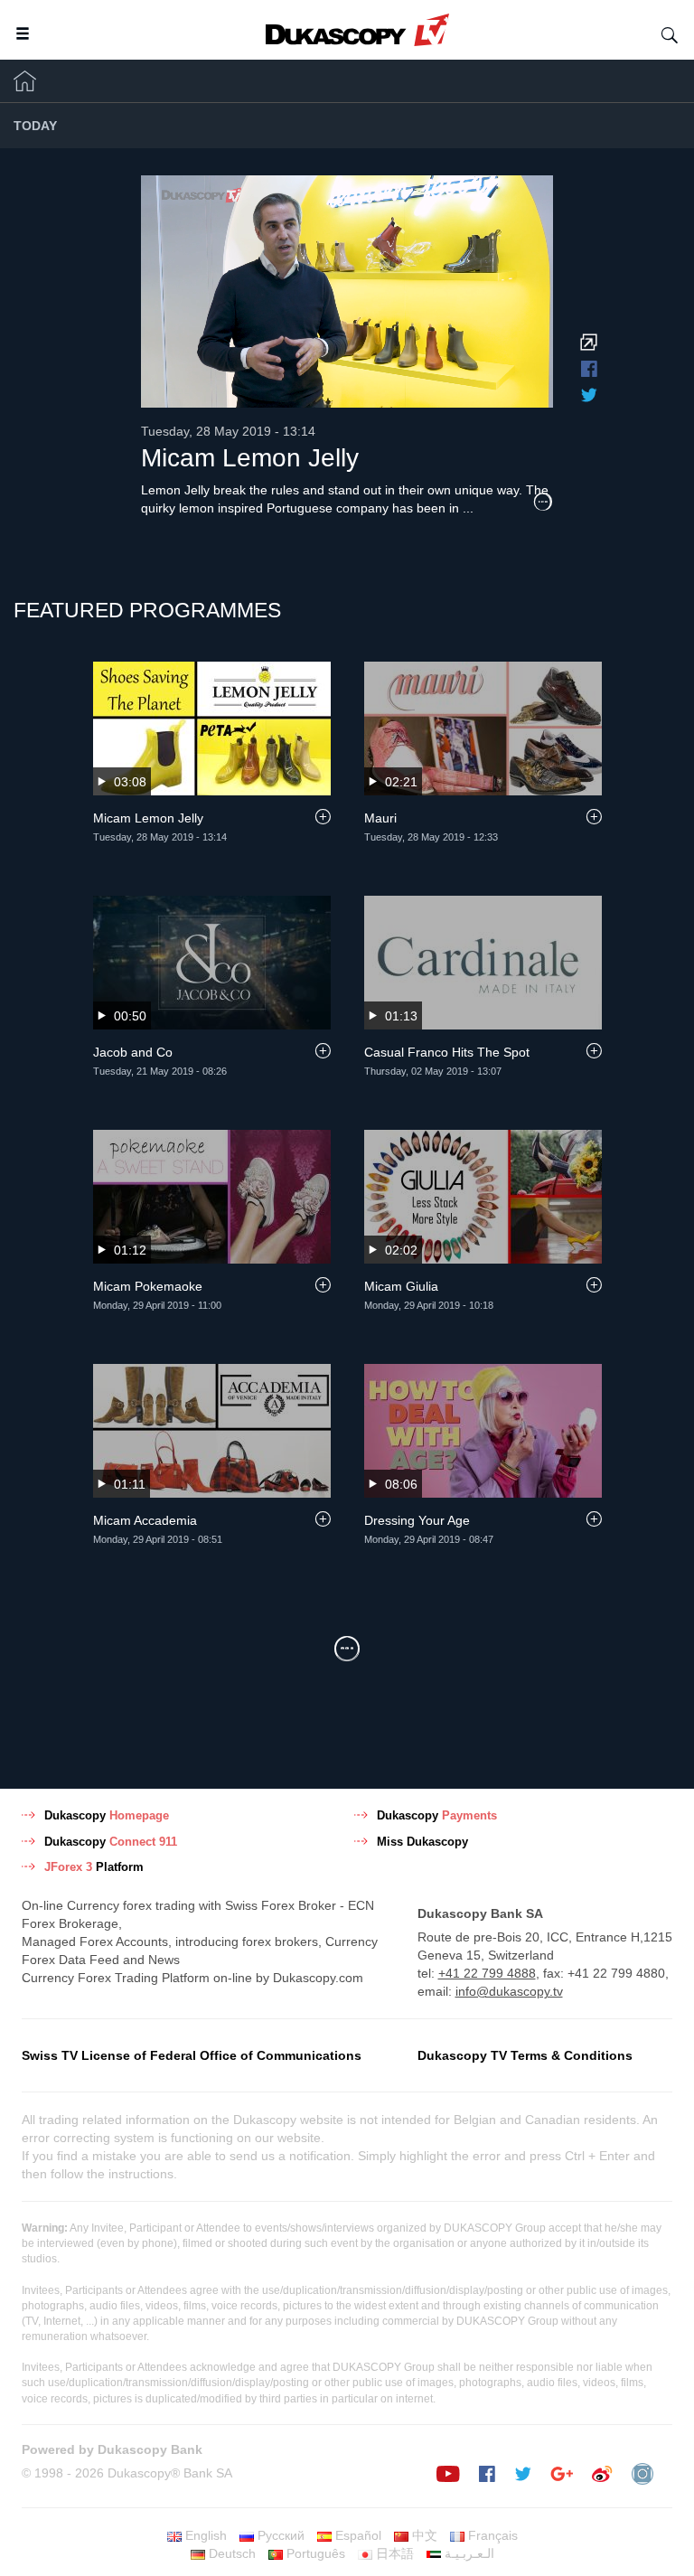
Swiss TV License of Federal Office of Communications (192, 2055)
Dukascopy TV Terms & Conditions (525, 2055)
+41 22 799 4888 (487, 1973)
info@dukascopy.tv (509, 1991)
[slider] (372, 390)
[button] (259, 390)
